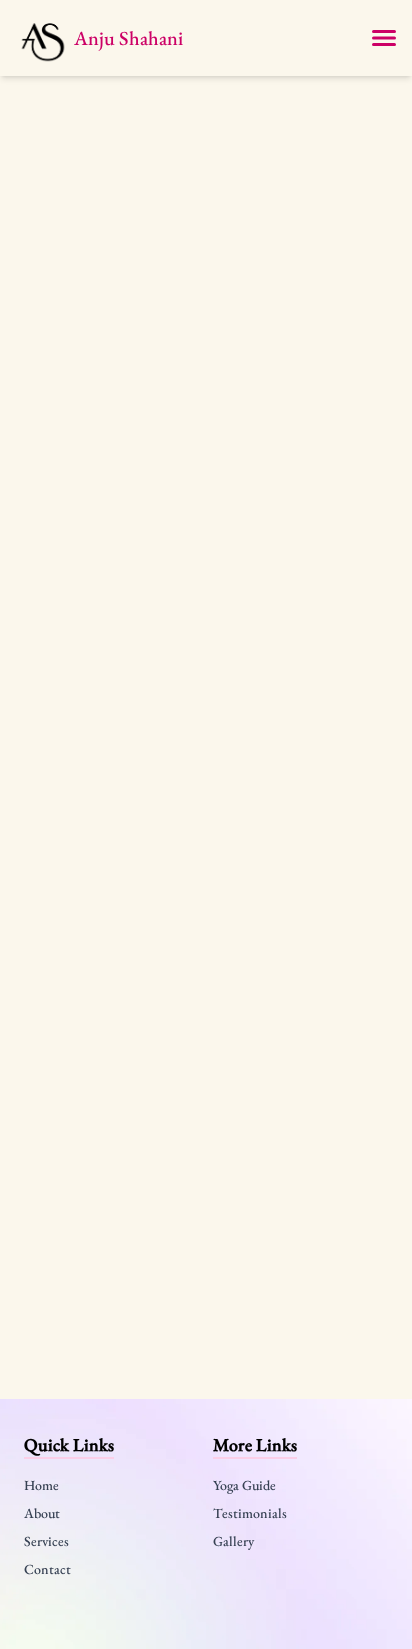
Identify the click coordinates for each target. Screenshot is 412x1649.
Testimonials (250, 1513)
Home (41, 1485)
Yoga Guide (244, 1485)
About (42, 1513)
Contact (47, 1569)
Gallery (233, 1541)
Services (46, 1541)
